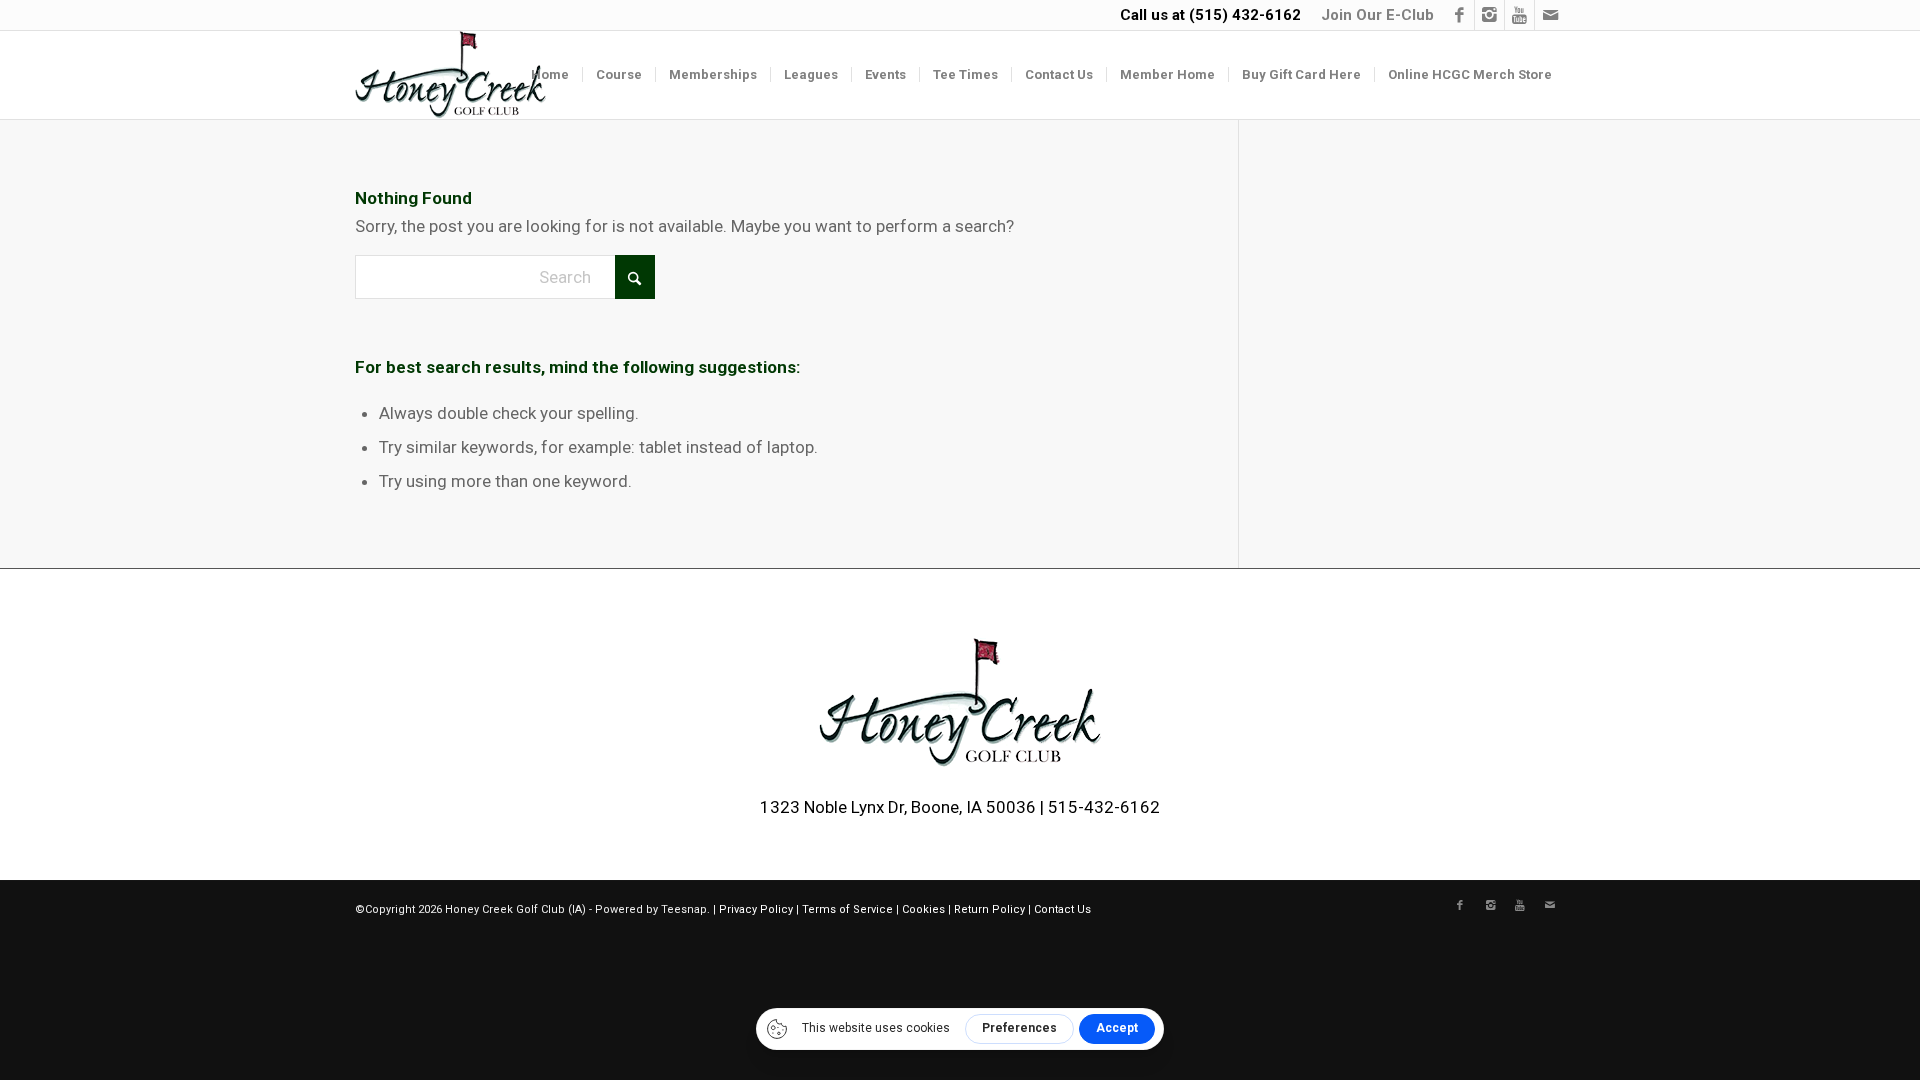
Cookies (923, 909)
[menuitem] (1372, 15)
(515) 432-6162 (1245, 15)
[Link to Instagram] (1489, 15)
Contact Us (1062, 909)
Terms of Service (847, 909)
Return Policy (989, 909)
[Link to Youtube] (1519, 15)
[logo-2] (450, 75)
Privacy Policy (756, 909)
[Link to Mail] (1550, 15)
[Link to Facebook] (1459, 15)
